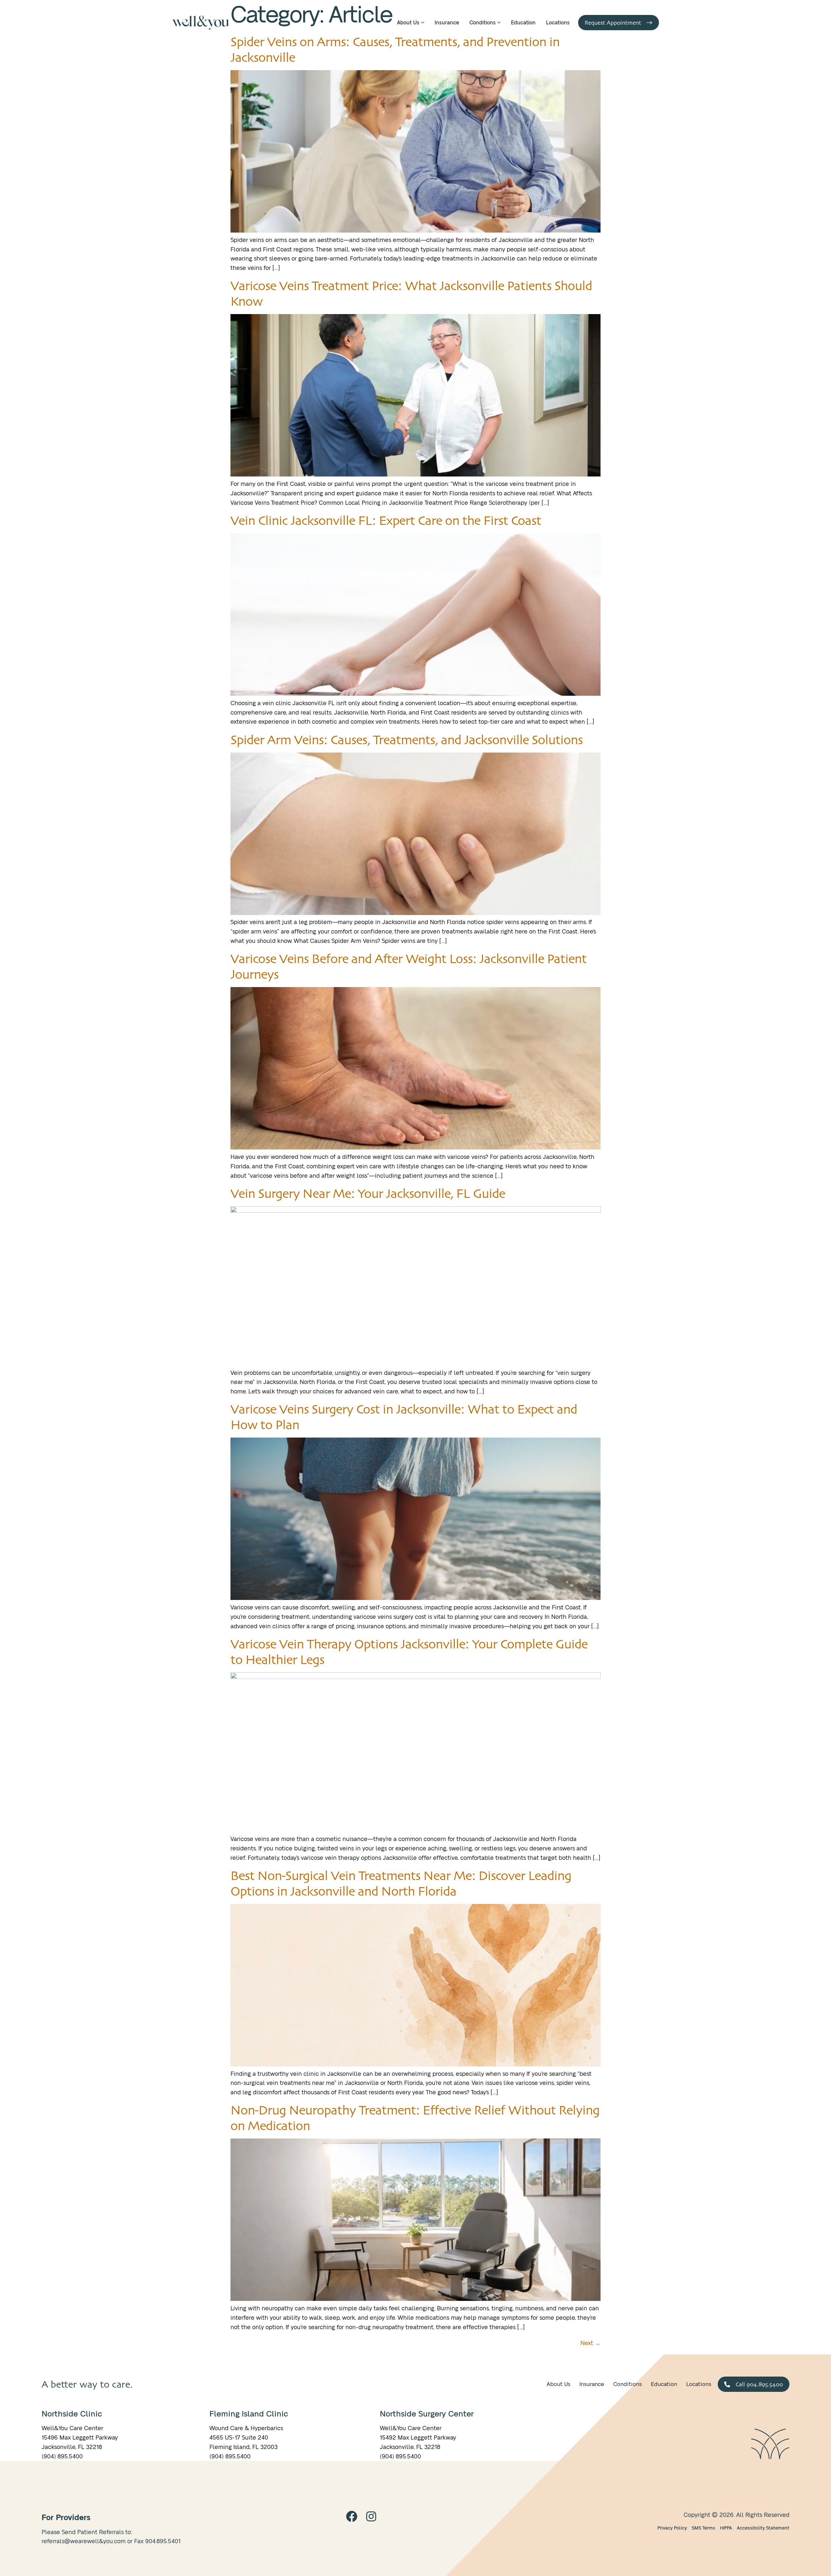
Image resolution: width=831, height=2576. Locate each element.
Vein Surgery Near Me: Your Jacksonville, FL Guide (368, 1193)
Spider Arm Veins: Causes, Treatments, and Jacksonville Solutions (407, 740)
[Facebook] (352, 2516)
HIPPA (726, 2528)
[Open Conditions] (499, 23)
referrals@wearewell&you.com (84, 2542)
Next (590, 2343)
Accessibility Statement (763, 2528)
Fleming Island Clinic (249, 2414)
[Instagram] (371, 2516)
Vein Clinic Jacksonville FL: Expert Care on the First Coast (386, 520)
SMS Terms (703, 2528)
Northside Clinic (72, 2414)
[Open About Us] (423, 23)
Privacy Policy (672, 2528)
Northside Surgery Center (427, 2414)
